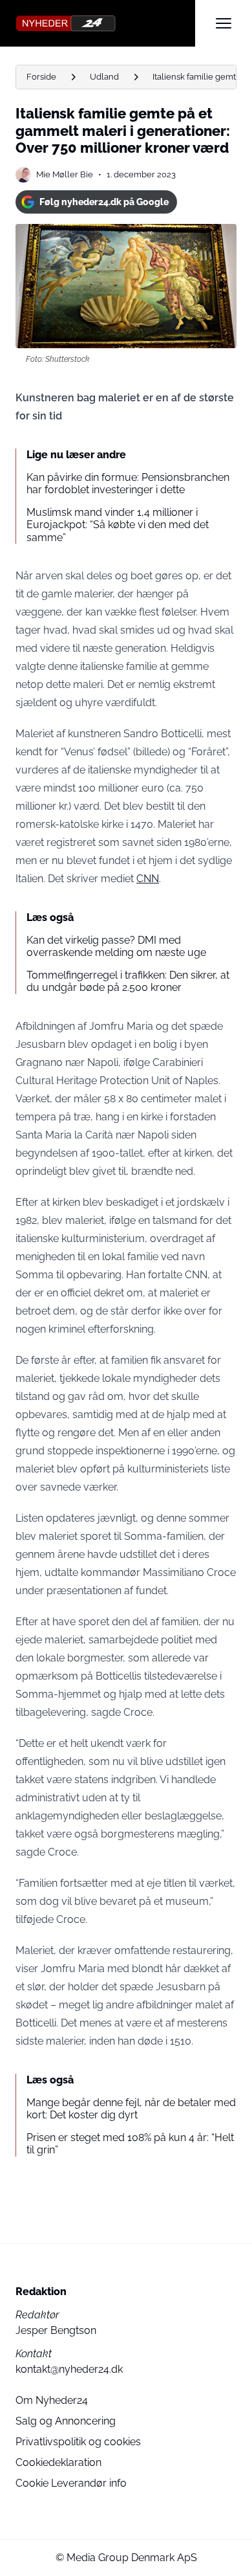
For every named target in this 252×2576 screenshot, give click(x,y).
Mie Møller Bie (65, 174)
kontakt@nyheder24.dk (69, 2369)
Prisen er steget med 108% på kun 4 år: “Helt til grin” (130, 2144)
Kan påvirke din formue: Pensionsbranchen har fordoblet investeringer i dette (128, 483)
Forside (41, 77)
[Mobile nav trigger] (224, 23)
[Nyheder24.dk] (105, 23)
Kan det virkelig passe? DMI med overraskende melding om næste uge (116, 946)
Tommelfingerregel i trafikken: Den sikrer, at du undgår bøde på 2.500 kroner (128, 981)
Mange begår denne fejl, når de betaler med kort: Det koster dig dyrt (131, 2109)
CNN (148, 879)
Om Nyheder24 (52, 2400)
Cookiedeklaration (58, 2462)
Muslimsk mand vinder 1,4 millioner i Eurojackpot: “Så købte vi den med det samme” (118, 525)
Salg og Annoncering (66, 2421)
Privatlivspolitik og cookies (78, 2442)
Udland (104, 77)
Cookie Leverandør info (71, 2483)
